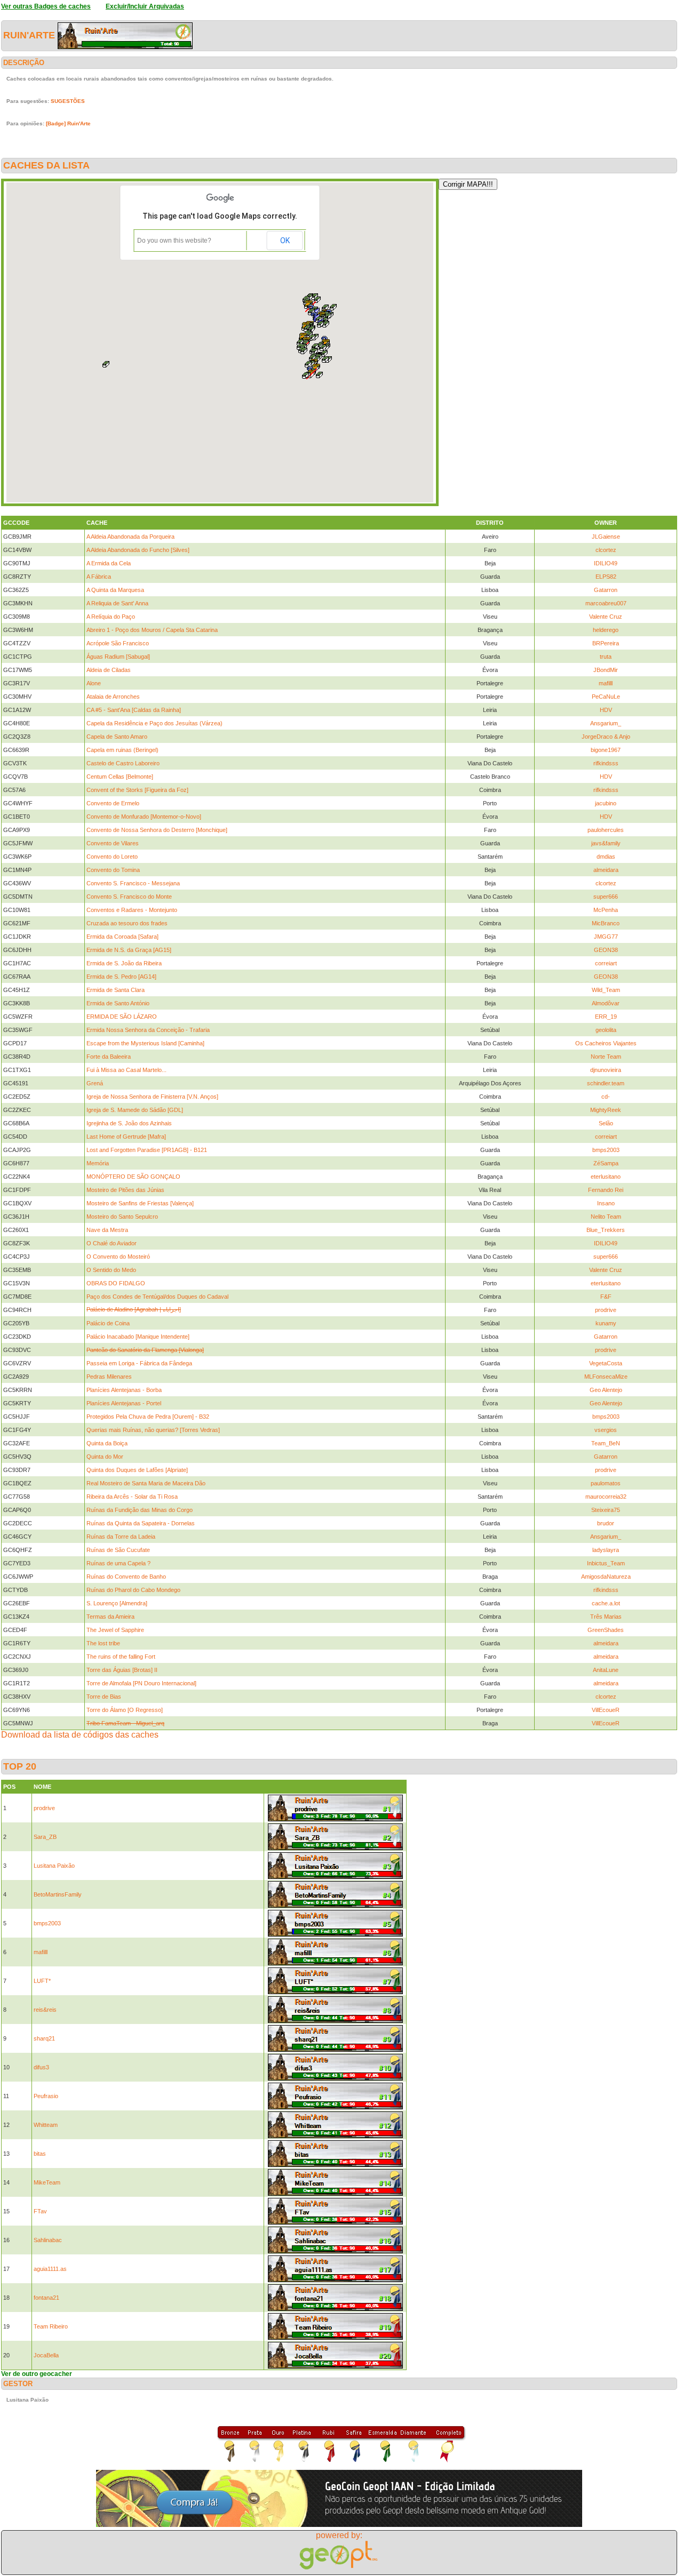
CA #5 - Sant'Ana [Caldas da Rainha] (134, 710)
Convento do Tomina (113, 870)
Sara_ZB (45, 1837)
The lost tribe (103, 1643)
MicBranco (606, 923)
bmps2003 (606, 1150)
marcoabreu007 (606, 603)
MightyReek (606, 1110)
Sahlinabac (48, 2240)
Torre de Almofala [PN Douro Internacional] (141, 1683)
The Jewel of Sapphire (115, 1630)
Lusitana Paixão (54, 1866)
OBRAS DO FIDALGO (116, 1283)
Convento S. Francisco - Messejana (133, 883)
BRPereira (606, 643)
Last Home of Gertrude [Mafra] (126, 1137)
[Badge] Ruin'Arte (68, 123)
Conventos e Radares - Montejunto (132, 910)
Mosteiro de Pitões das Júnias (125, 1190)
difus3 (41, 2067)
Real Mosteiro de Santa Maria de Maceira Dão (146, 1483)
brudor (606, 1523)
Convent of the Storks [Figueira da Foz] (137, 790)
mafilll (606, 683)
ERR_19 (606, 1017)
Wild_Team (606, 990)
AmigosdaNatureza (606, 1577)
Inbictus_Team (606, 1563)
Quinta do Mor (105, 1457)
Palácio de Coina (108, 1323)
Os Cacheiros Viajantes (606, 1043)
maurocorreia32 (606, 1497)
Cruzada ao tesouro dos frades (127, 923)
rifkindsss (606, 763)
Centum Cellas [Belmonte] (120, 777)
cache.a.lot (606, 1603)
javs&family (606, 843)
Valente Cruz (606, 617)
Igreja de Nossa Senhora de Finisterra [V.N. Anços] (152, 1097)
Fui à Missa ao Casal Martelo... (126, 1070)
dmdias (606, 857)
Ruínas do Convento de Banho (126, 1577)
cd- (606, 1097)
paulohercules (606, 830)
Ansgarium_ (606, 723)
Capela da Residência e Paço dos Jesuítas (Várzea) (154, 723)
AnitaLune (606, 1670)
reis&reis (45, 2010)
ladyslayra (606, 1550)
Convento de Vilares (113, 843)
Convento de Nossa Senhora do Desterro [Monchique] (157, 830)
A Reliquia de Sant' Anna (117, 603)
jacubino (606, 803)
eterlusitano (606, 1177)
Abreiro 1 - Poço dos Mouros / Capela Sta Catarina (152, 630)
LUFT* (42, 1981)
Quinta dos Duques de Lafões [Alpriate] (137, 1470)
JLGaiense (606, 537)
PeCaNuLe (606, 697)
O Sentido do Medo (111, 1270)
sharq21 (44, 2038)
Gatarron (606, 590)
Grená (95, 1083)
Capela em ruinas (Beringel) (122, 750)
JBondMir (606, 670)
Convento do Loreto (112, 857)
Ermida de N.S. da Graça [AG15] (129, 950)
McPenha (606, 910)
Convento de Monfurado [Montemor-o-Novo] (144, 817)
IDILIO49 (606, 563)
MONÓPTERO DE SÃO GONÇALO (133, 1177)
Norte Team (606, 1057)
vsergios (606, 1430)
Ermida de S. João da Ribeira (124, 963)
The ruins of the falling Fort (121, 1657)
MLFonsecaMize (606, 1377)
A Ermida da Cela (109, 563)
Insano (606, 1203)
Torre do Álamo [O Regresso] (125, 1710)
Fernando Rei (606, 1190)
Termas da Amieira (110, 1617)
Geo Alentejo (606, 1390)
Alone (94, 683)
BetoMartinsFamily (58, 1894)
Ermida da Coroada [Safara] (122, 937)
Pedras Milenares (109, 1377)
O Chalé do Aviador (112, 1243)
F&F (606, 1297)
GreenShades (606, 1630)
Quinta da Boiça (107, 1443)
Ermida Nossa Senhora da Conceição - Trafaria (148, 1030)
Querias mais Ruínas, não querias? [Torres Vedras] (153, 1430)
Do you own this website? (174, 241)
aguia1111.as (50, 2269)
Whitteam (46, 2125)
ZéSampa (606, 1163)
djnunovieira (606, 1070)
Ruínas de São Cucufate (118, 1550)
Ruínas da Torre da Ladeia (121, 1537)
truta (606, 657)
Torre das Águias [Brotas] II (122, 1670)
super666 (606, 897)
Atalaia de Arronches (113, 697)
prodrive (606, 1310)
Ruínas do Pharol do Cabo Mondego (133, 1590)
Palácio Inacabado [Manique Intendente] (138, 1337)
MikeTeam (47, 2182)
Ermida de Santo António (118, 1003)
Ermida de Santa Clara (116, 990)
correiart (606, 963)
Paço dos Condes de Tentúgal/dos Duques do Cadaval (157, 1297)
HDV (606, 710)
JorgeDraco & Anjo (606, 737)
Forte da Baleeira (109, 1057)
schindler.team (606, 1083)
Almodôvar (606, 1003)
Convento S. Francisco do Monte (129, 897)
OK (285, 241)
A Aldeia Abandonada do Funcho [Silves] (138, 550)
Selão (606, 1123)
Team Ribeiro (51, 2326)
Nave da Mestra (107, 1230)
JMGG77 (606, 937)
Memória (98, 1163)
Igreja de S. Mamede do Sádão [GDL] (135, 1110)
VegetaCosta (606, 1363)
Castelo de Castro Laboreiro (123, 763)
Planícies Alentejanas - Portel (124, 1403)
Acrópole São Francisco (118, 643)
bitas (40, 2154)
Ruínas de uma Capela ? (118, 1563)
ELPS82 (606, 577)
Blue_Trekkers (606, 1230)
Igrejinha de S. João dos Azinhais (129, 1123)
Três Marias (606, 1617)
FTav (40, 2211)
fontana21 (46, 2298)
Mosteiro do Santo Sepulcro (122, 1217)
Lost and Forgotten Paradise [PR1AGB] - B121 (147, 1150)
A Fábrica (99, 577)
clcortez (606, 550)
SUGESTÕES (68, 101)
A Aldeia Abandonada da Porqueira (130, 537)
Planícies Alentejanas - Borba (124, 1390)
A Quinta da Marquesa (115, 590)
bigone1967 (606, 750)
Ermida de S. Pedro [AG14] (121, 977)
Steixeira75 (606, 1510)
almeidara (606, 870)
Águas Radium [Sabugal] (118, 657)
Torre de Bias (104, 1697)
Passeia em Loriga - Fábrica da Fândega (139, 1363)
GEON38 (606, 950)
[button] (308, 364)
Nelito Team (606, 1217)
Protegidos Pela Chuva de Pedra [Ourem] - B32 (148, 1417)
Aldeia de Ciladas (109, 670)
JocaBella (46, 2355)
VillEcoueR (606, 1710)
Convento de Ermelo (113, 803)
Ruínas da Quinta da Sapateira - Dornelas (141, 1523)
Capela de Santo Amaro (117, 737)
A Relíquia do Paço (111, 617)
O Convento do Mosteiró (118, 1257)
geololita (606, 1030)
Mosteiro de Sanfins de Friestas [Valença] (140, 1203)
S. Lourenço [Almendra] (117, 1603)
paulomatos (606, 1483)
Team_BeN (606, 1443)
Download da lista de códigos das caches (80, 1735)
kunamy (606, 1323)
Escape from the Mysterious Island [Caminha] (145, 1043)
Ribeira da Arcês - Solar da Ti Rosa (132, 1497)
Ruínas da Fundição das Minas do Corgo (140, 1510)
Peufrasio (46, 2096)
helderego (606, 630)
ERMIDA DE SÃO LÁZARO (122, 1017)
